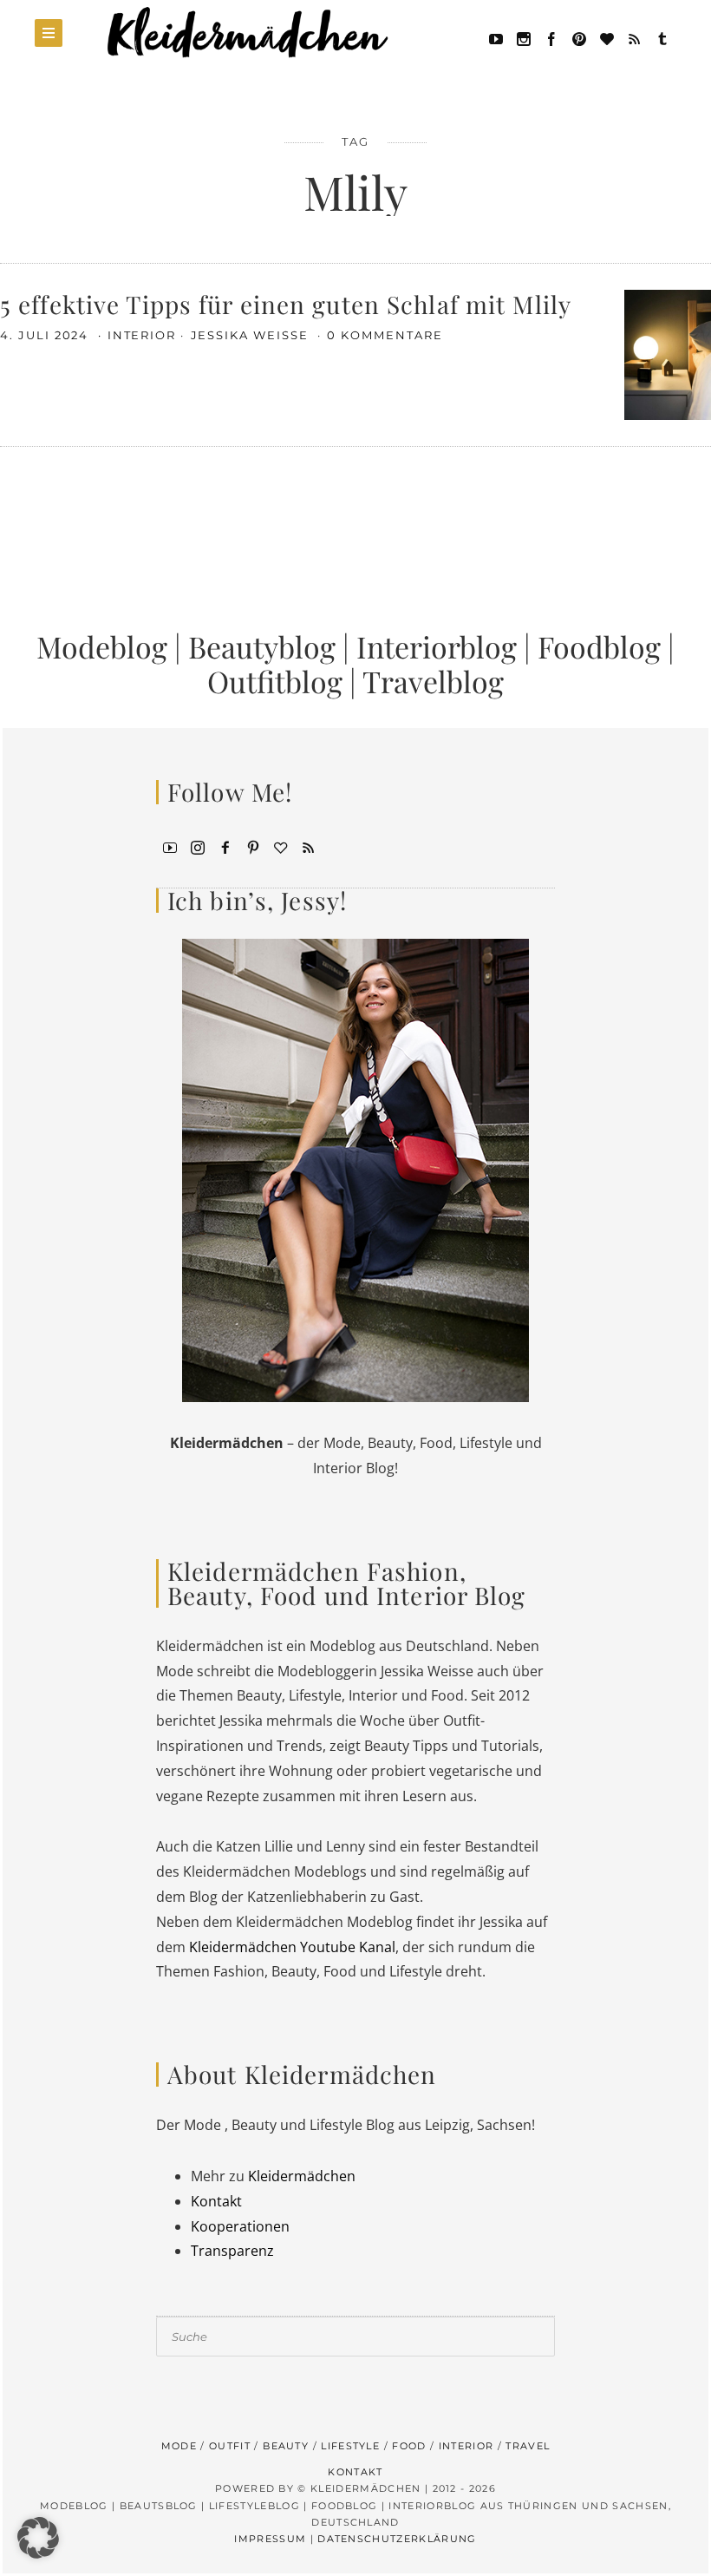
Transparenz (232, 2251)
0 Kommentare (385, 335)
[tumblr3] (662, 37)
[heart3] (281, 846)
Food (409, 2446)
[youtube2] (170, 846)
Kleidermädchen (302, 2176)
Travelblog (433, 681)
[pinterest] (579, 37)
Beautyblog (262, 646)
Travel (528, 2446)
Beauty (286, 2446)
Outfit (230, 2446)
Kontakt (216, 2201)
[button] (38, 2538)
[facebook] (551, 37)
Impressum (270, 2539)
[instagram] (198, 846)
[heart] (607, 37)
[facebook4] (225, 846)
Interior (142, 335)
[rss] (635, 37)
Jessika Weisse (252, 335)
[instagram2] (524, 37)
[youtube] (496, 37)
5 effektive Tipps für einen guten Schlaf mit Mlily (286, 304)
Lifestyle (350, 2446)
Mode (179, 2446)
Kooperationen (240, 2226)
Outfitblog (275, 681)
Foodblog (599, 646)
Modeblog (102, 646)
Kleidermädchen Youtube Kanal (292, 1947)
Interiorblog (437, 646)
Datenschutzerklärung (397, 2539)
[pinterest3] (253, 846)
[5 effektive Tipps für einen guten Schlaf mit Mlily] (668, 353)
